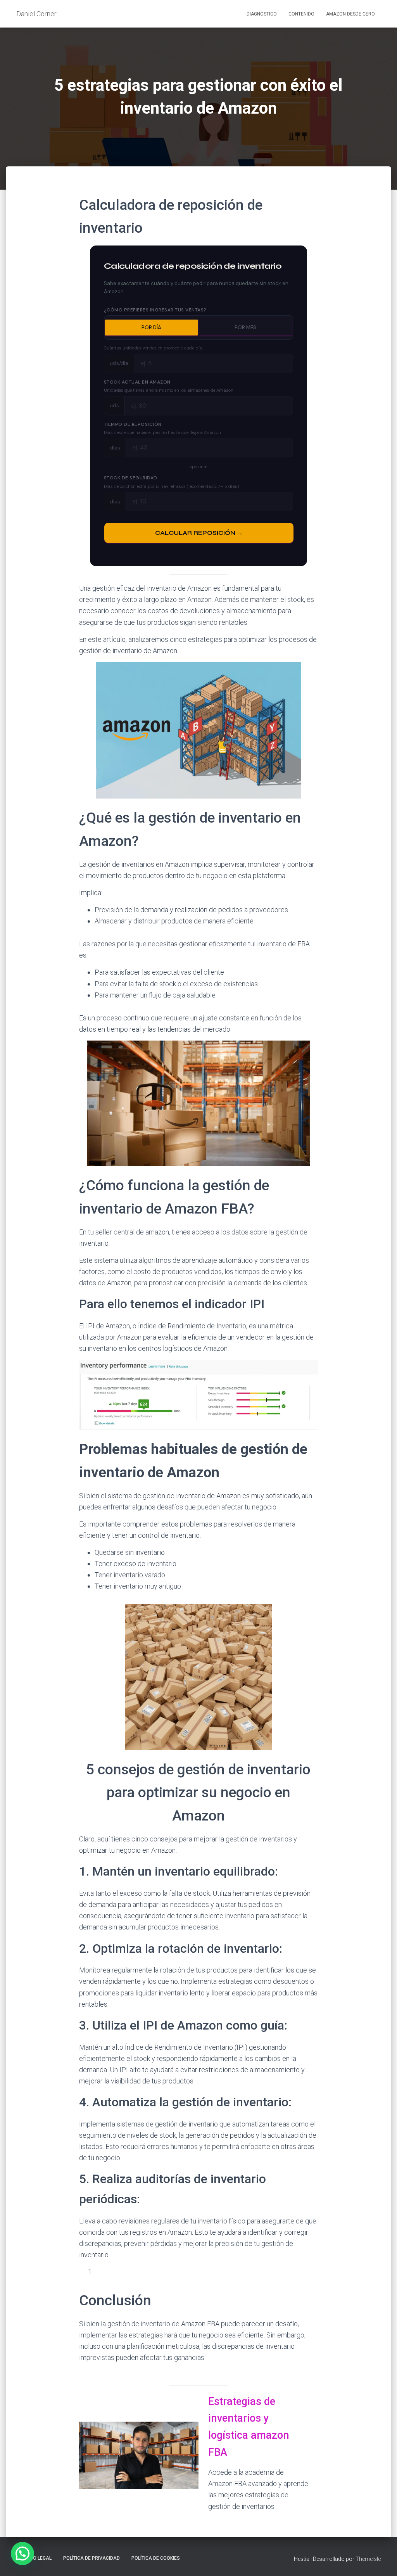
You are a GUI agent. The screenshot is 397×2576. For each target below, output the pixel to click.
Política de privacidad (91, 2558)
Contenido (301, 14)
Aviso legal (37, 2558)
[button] (22, 2554)
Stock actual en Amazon (137, 382)
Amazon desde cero (350, 14)
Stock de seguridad (134, 478)
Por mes (245, 328)
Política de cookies (156, 2558)
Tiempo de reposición (136, 425)
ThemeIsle (368, 2559)
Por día (151, 328)
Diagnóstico (262, 14)
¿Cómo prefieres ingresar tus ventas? (155, 310)
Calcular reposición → (199, 533)
